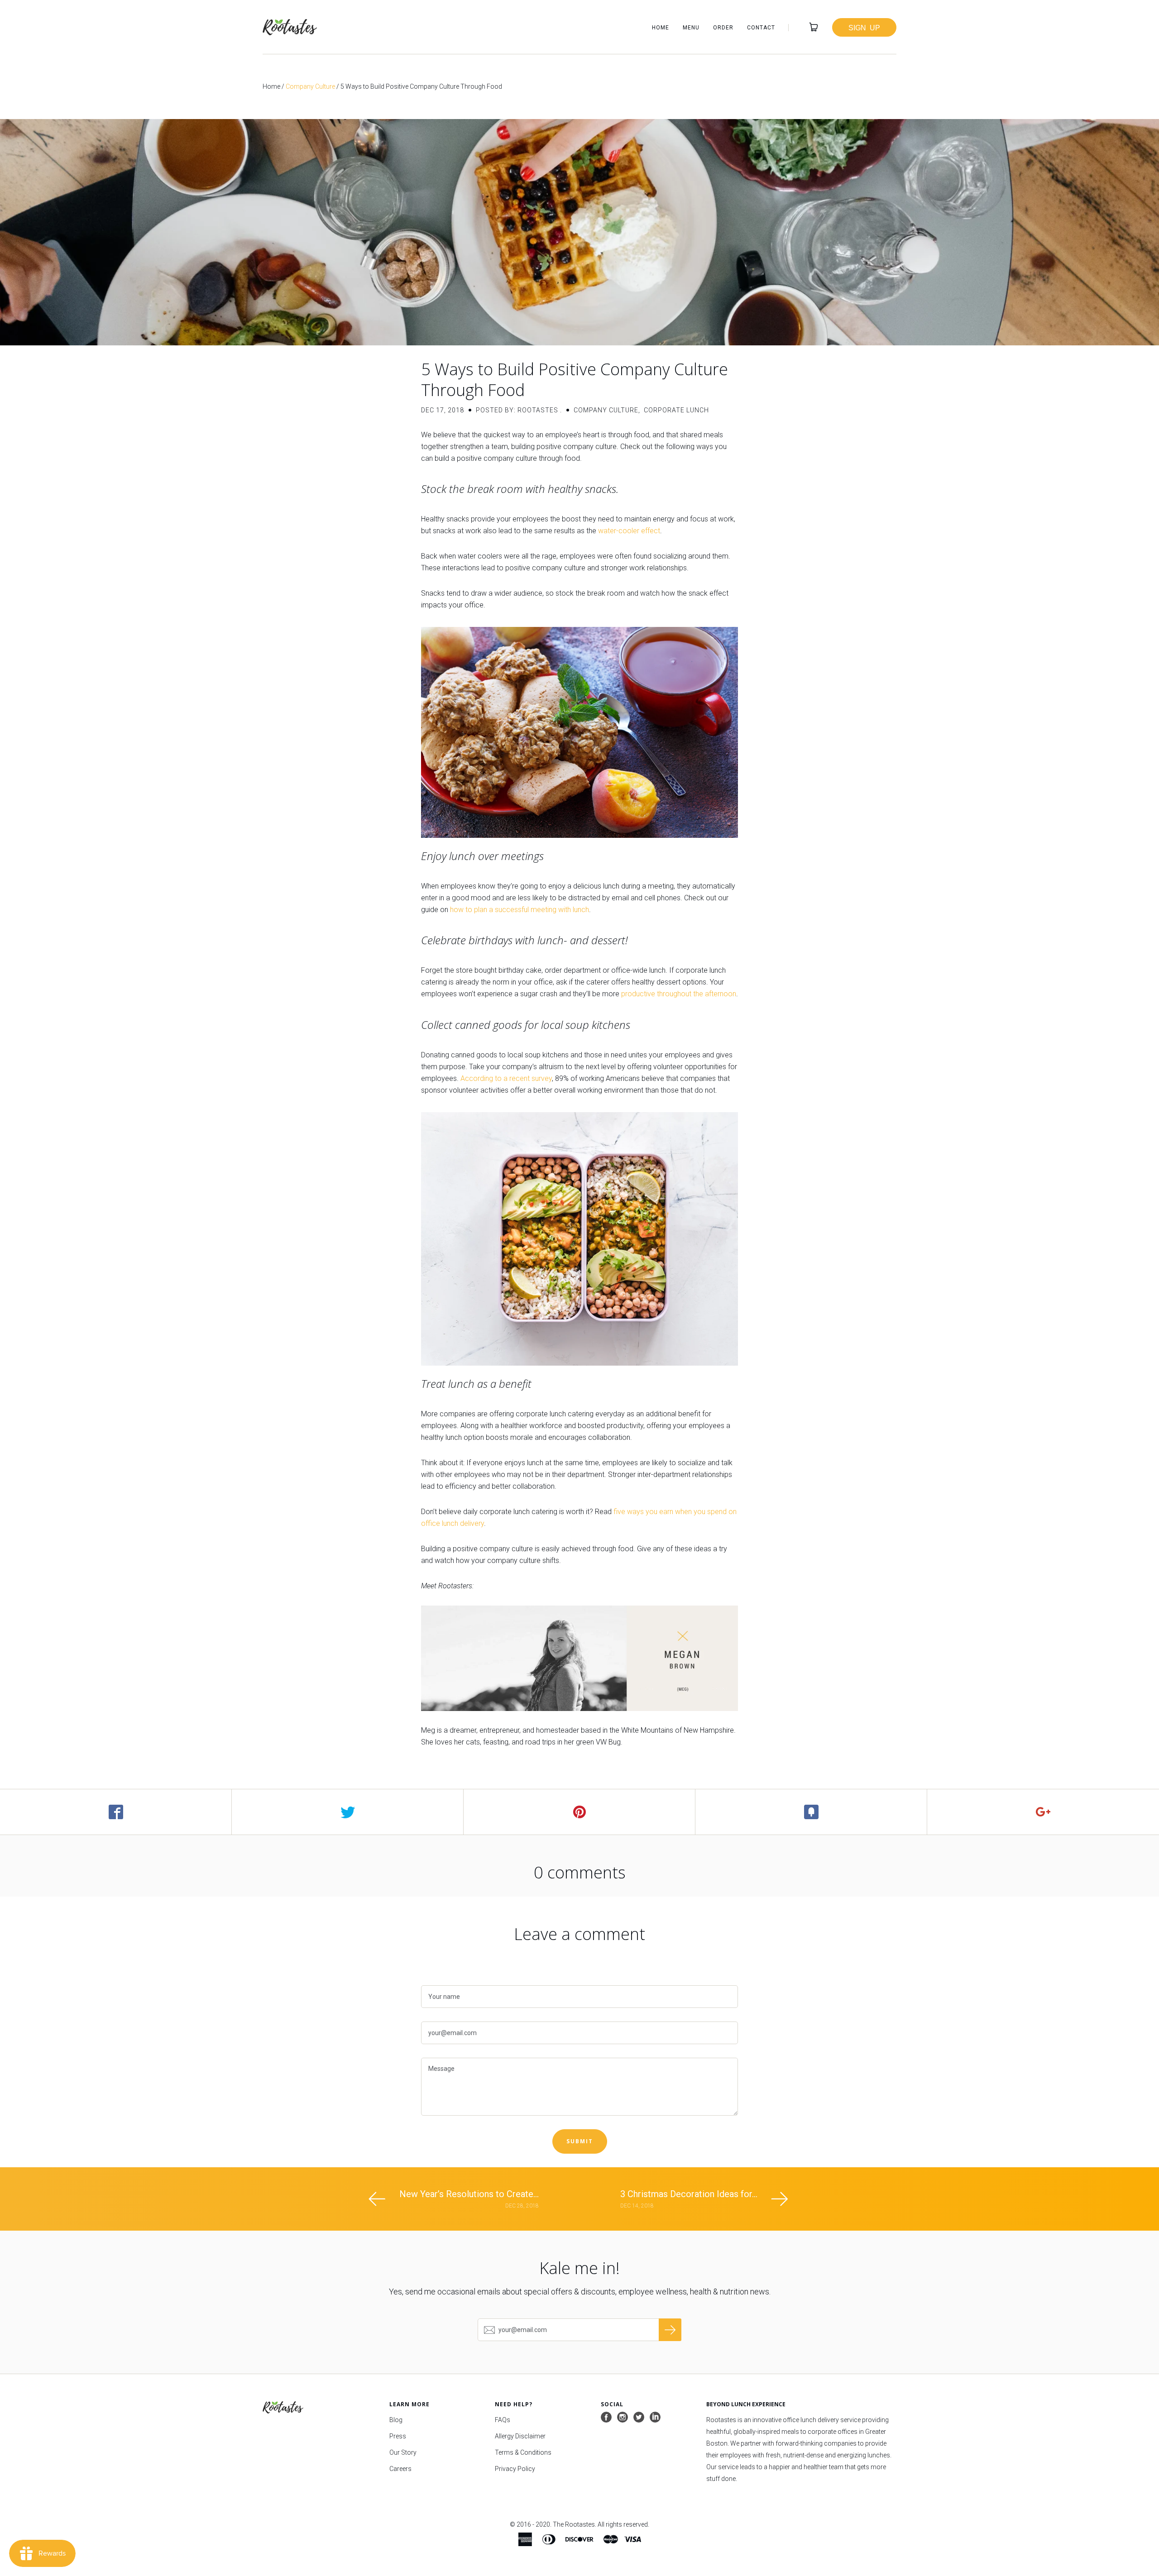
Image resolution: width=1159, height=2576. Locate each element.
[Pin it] (579, 1812)
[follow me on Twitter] (639, 2418)
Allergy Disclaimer (520, 2436)
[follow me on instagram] (623, 2418)
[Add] (1043, 1812)
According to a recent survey (506, 1078)
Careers (400, 2469)
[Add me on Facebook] (606, 2418)
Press (398, 2436)
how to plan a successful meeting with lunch (520, 910)
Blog (396, 2420)
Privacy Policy (515, 2469)
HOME (661, 28)
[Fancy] (811, 1812)
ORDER (723, 28)
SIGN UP (864, 27)
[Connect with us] (655, 2418)
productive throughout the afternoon (679, 994)
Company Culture (310, 86)
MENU (691, 28)
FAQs (503, 2420)
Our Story (403, 2452)
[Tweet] (348, 1812)
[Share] (116, 1812)
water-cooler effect (629, 531)
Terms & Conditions (523, 2452)
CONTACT (761, 28)
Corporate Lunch (676, 410)
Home (271, 86)
